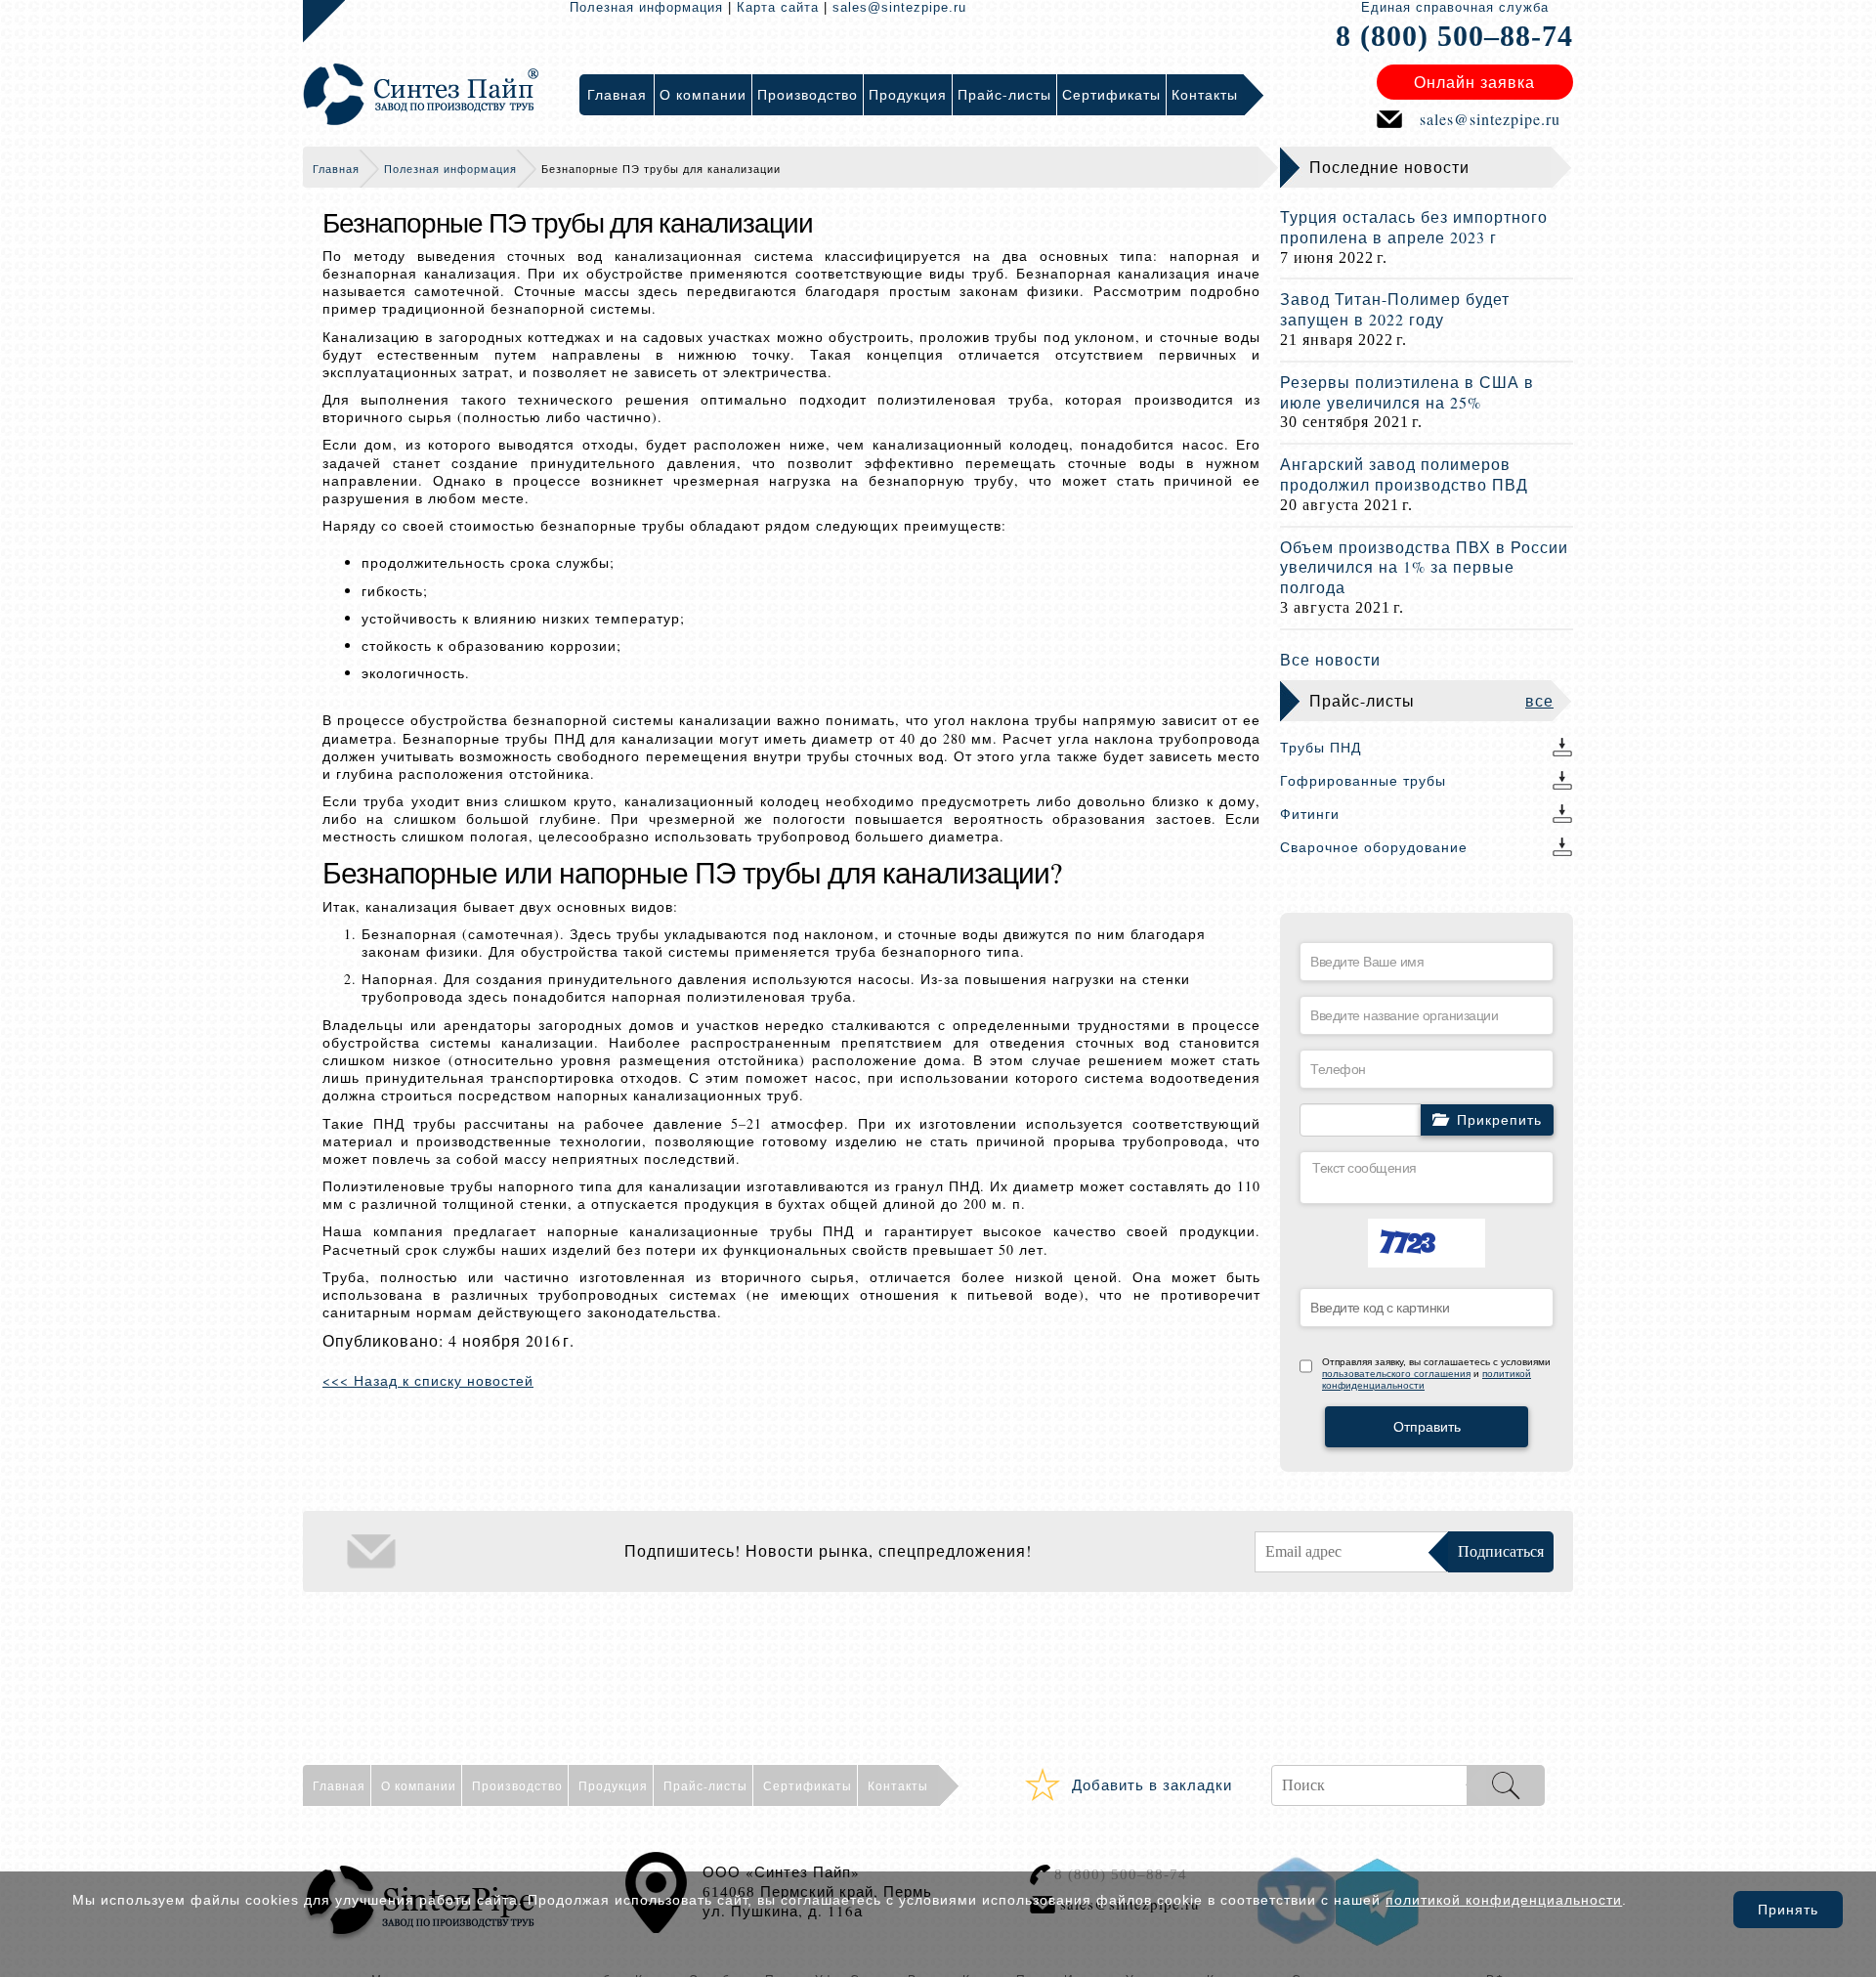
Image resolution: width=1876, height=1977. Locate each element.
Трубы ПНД (1321, 747)
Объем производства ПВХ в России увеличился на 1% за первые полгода (1424, 567)
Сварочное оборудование (1374, 847)
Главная (336, 169)
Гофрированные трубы (1363, 780)
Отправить (1427, 1427)
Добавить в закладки (1152, 1784)
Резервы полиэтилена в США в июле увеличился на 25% (1407, 392)
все (1539, 700)
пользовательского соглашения (1396, 1374)
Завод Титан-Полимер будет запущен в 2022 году (1395, 309)
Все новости (1330, 659)
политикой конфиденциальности (1504, 1900)
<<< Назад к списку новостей (428, 1380)
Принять (1788, 1910)
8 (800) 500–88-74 (1454, 36)
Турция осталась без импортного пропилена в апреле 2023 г (1414, 227)
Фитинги (1310, 814)
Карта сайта (778, 7)
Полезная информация (646, 7)
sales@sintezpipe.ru (899, 7)
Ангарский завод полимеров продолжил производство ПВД (1404, 474)
